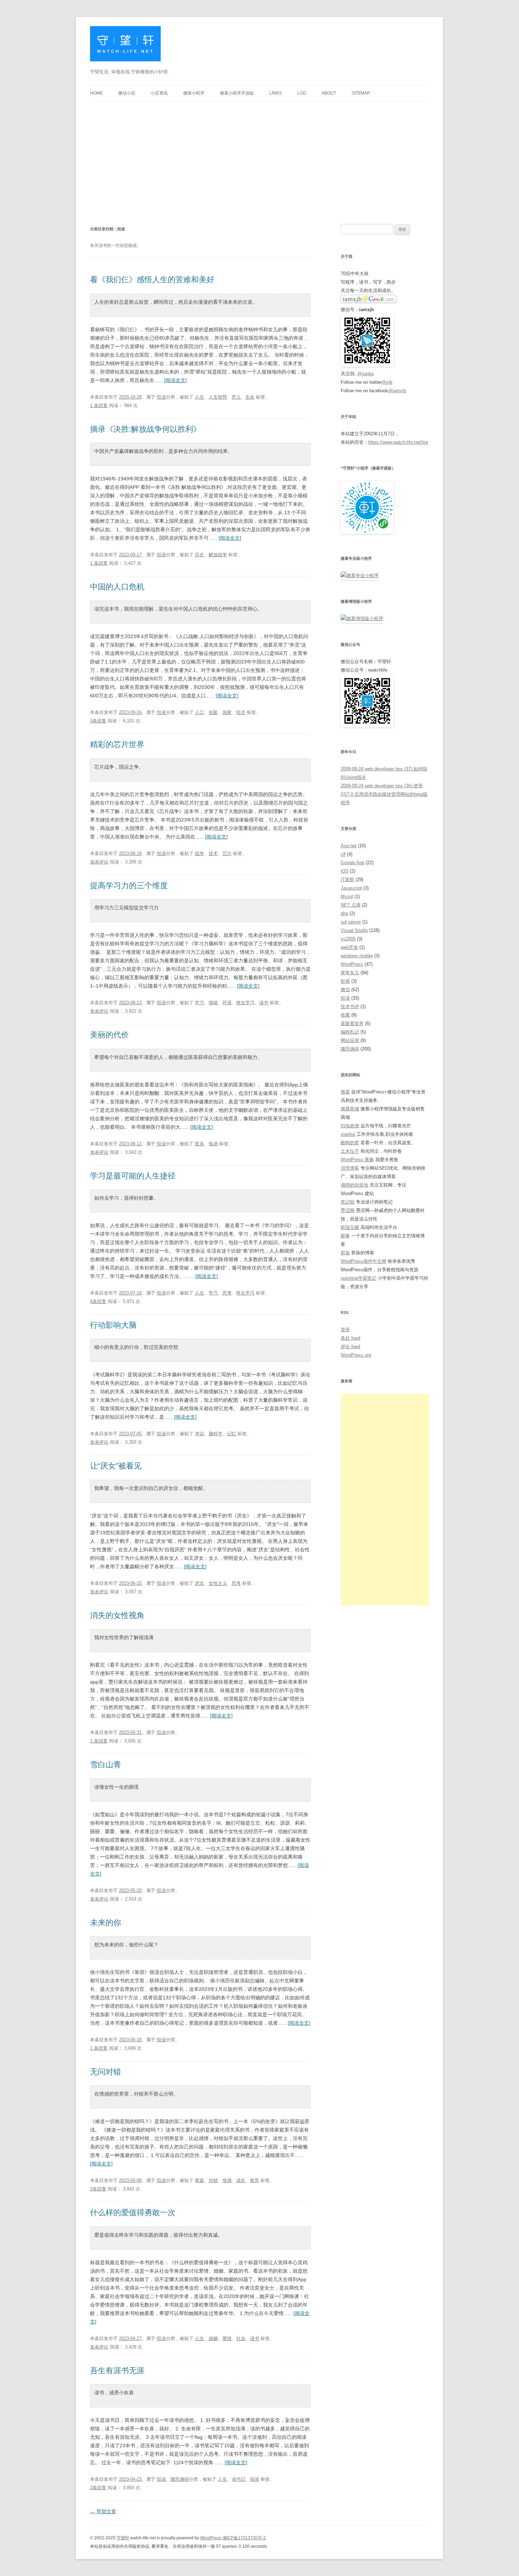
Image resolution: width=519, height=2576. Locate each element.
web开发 (349, 947)
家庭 (199, 2180)
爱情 (227, 2338)
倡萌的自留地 (354, 1185)
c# (343, 854)
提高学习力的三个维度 (129, 886)
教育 (255, 2180)
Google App (353, 863)
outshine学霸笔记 (359, 1278)
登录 (345, 1330)
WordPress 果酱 (357, 1160)
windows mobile (357, 956)
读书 (264, 1003)
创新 (213, 712)
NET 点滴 (351, 905)
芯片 (227, 853)
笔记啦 (348, 1202)
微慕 (345, 1092)
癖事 (345, 1236)
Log (302, 93)
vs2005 (348, 939)
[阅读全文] (175, 380)
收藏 (345, 1015)
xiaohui (348, 1134)
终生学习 (245, 1003)
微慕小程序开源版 (237, 93)
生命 (250, 397)
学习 (199, 1003)
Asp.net (349, 846)
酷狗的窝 (350, 1143)
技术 (213, 853)
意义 (236, 397)
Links (276, 93)
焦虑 (213, 1144)
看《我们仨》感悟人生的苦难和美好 (152, 280)
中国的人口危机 (117, 587)
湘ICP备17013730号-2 (244, 2538)
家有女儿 (350, 973)
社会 (241, 2338)
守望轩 (123, 2538)
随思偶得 (180, 2479)
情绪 (213, 1003)
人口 (199, 712)
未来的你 (106, 1923)
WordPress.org (356, 1355)
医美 (199, 1144)
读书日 (238, 2479)
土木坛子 (350, 1151)
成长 (241, 2180)
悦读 (161, 397)
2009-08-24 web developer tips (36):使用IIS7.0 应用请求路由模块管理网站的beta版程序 (384, 794)
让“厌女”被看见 (116, 1466)
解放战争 (218, 555)
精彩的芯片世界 (117, 744)
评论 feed (350, 1347)
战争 (199, 853)
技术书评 (350, 1007)
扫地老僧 (350, 1126)
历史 (199, 555)
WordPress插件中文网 (363, 1261)
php (344, 913)
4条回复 (98, 1301)
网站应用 (350, 1040)
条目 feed (350, 1338)
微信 (345, 990)
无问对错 (106, 2072)
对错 (213, 2180)
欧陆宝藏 (350, 1227)
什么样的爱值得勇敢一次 (133, 2213)
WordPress (352, 964)
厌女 (199, 1583)
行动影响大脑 (113, 1325)
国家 (227, 712)
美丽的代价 (109, 1035)
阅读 (255, 2479)
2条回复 (98, 2189)
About (329, 93)
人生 (199, 397)
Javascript (351, 888)
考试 (199, 1434)
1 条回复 (99, 405)
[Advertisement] (259, 154)
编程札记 (350, 1032)
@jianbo (366, 374)
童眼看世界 (352, 1023)
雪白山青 (106, 1765)
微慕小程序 (194, 93)
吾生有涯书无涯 (117, 2371)
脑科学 (216, 1434)
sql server (351, 922)
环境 (227, 1003)
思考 (227, 1293)
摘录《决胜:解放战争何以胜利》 (145, 429)
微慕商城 (350, 1109)
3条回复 (98, 721)
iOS (345, 871)
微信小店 (127, 93)
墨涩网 (348, 1210)
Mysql (347, 896)
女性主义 (218, 1583)
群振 (345, 1253)
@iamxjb (397, 391)
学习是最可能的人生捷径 (133, 1176)
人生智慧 (218, 397)
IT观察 (347, 880)
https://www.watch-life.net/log (398, 442)
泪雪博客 (350, 1168)
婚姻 (213, 2338)
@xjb (387, 382)
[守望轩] (125, 46)
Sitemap (361, 93)
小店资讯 (159, 93)
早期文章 (103, 2511)
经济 (241, 712)
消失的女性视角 (117, 1615)
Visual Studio (354, 930)
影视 (345, 981)
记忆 (232, 1434)
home (96, 93)
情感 (227, 2180)
